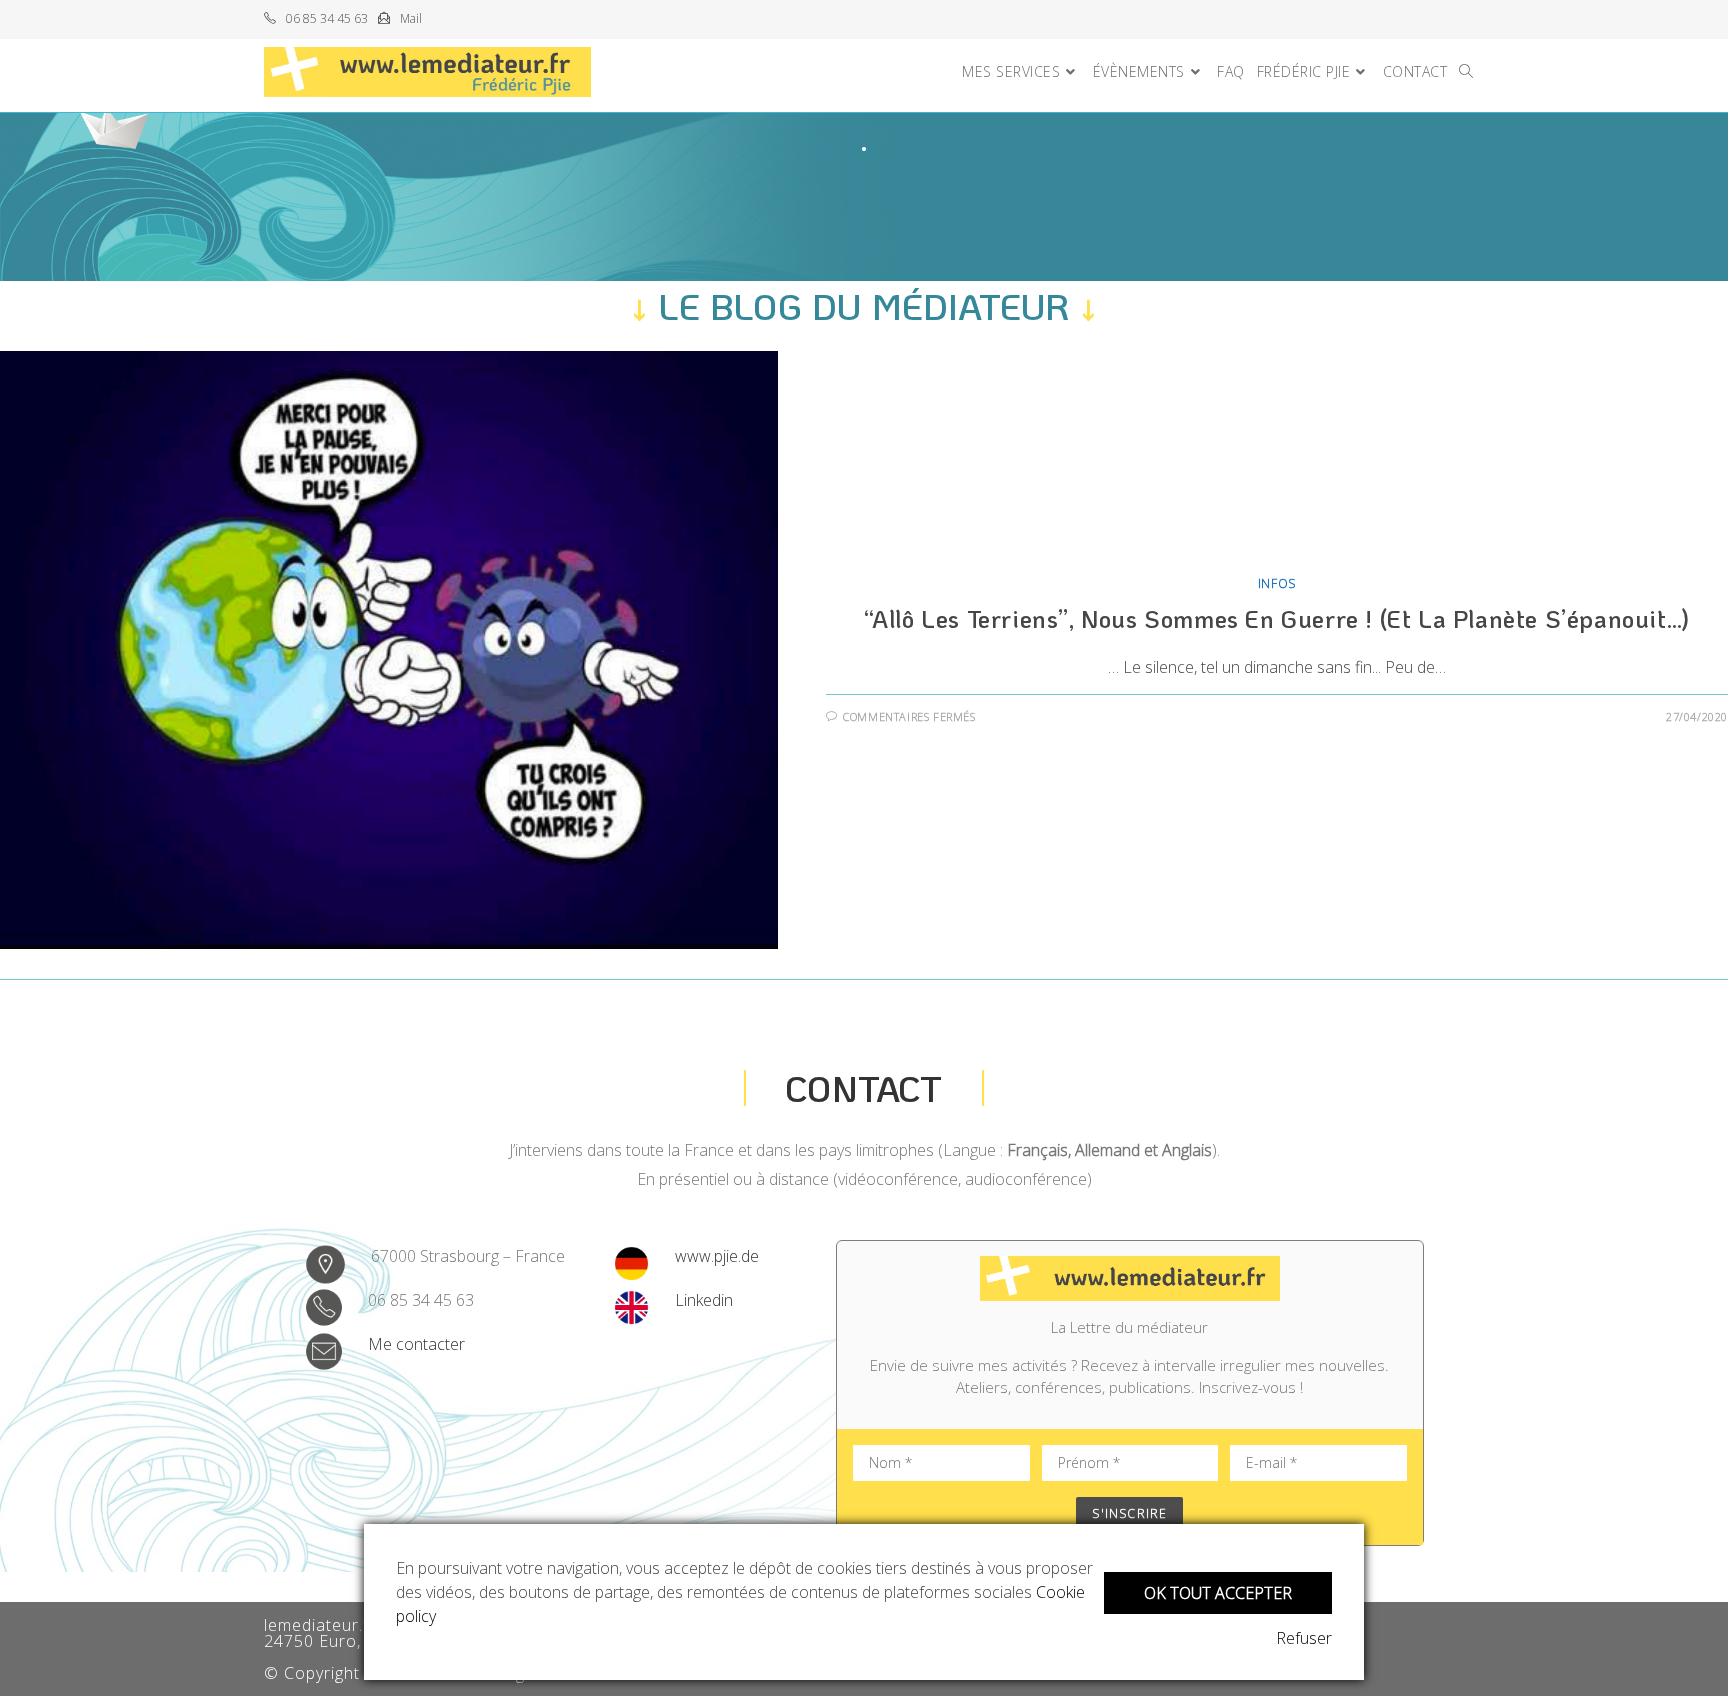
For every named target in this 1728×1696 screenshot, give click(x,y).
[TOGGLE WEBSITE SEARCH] (1466, 72)
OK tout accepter (1218, 1593)
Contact (863, 1087)
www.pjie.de (717, 1256)
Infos (1277, 583)
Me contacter (416, 1344)
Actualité (1441, 1622)
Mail (411, 18)
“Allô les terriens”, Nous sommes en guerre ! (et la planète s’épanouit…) (1277, 618)
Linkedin (704, 1300)
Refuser (1304, 1638)
